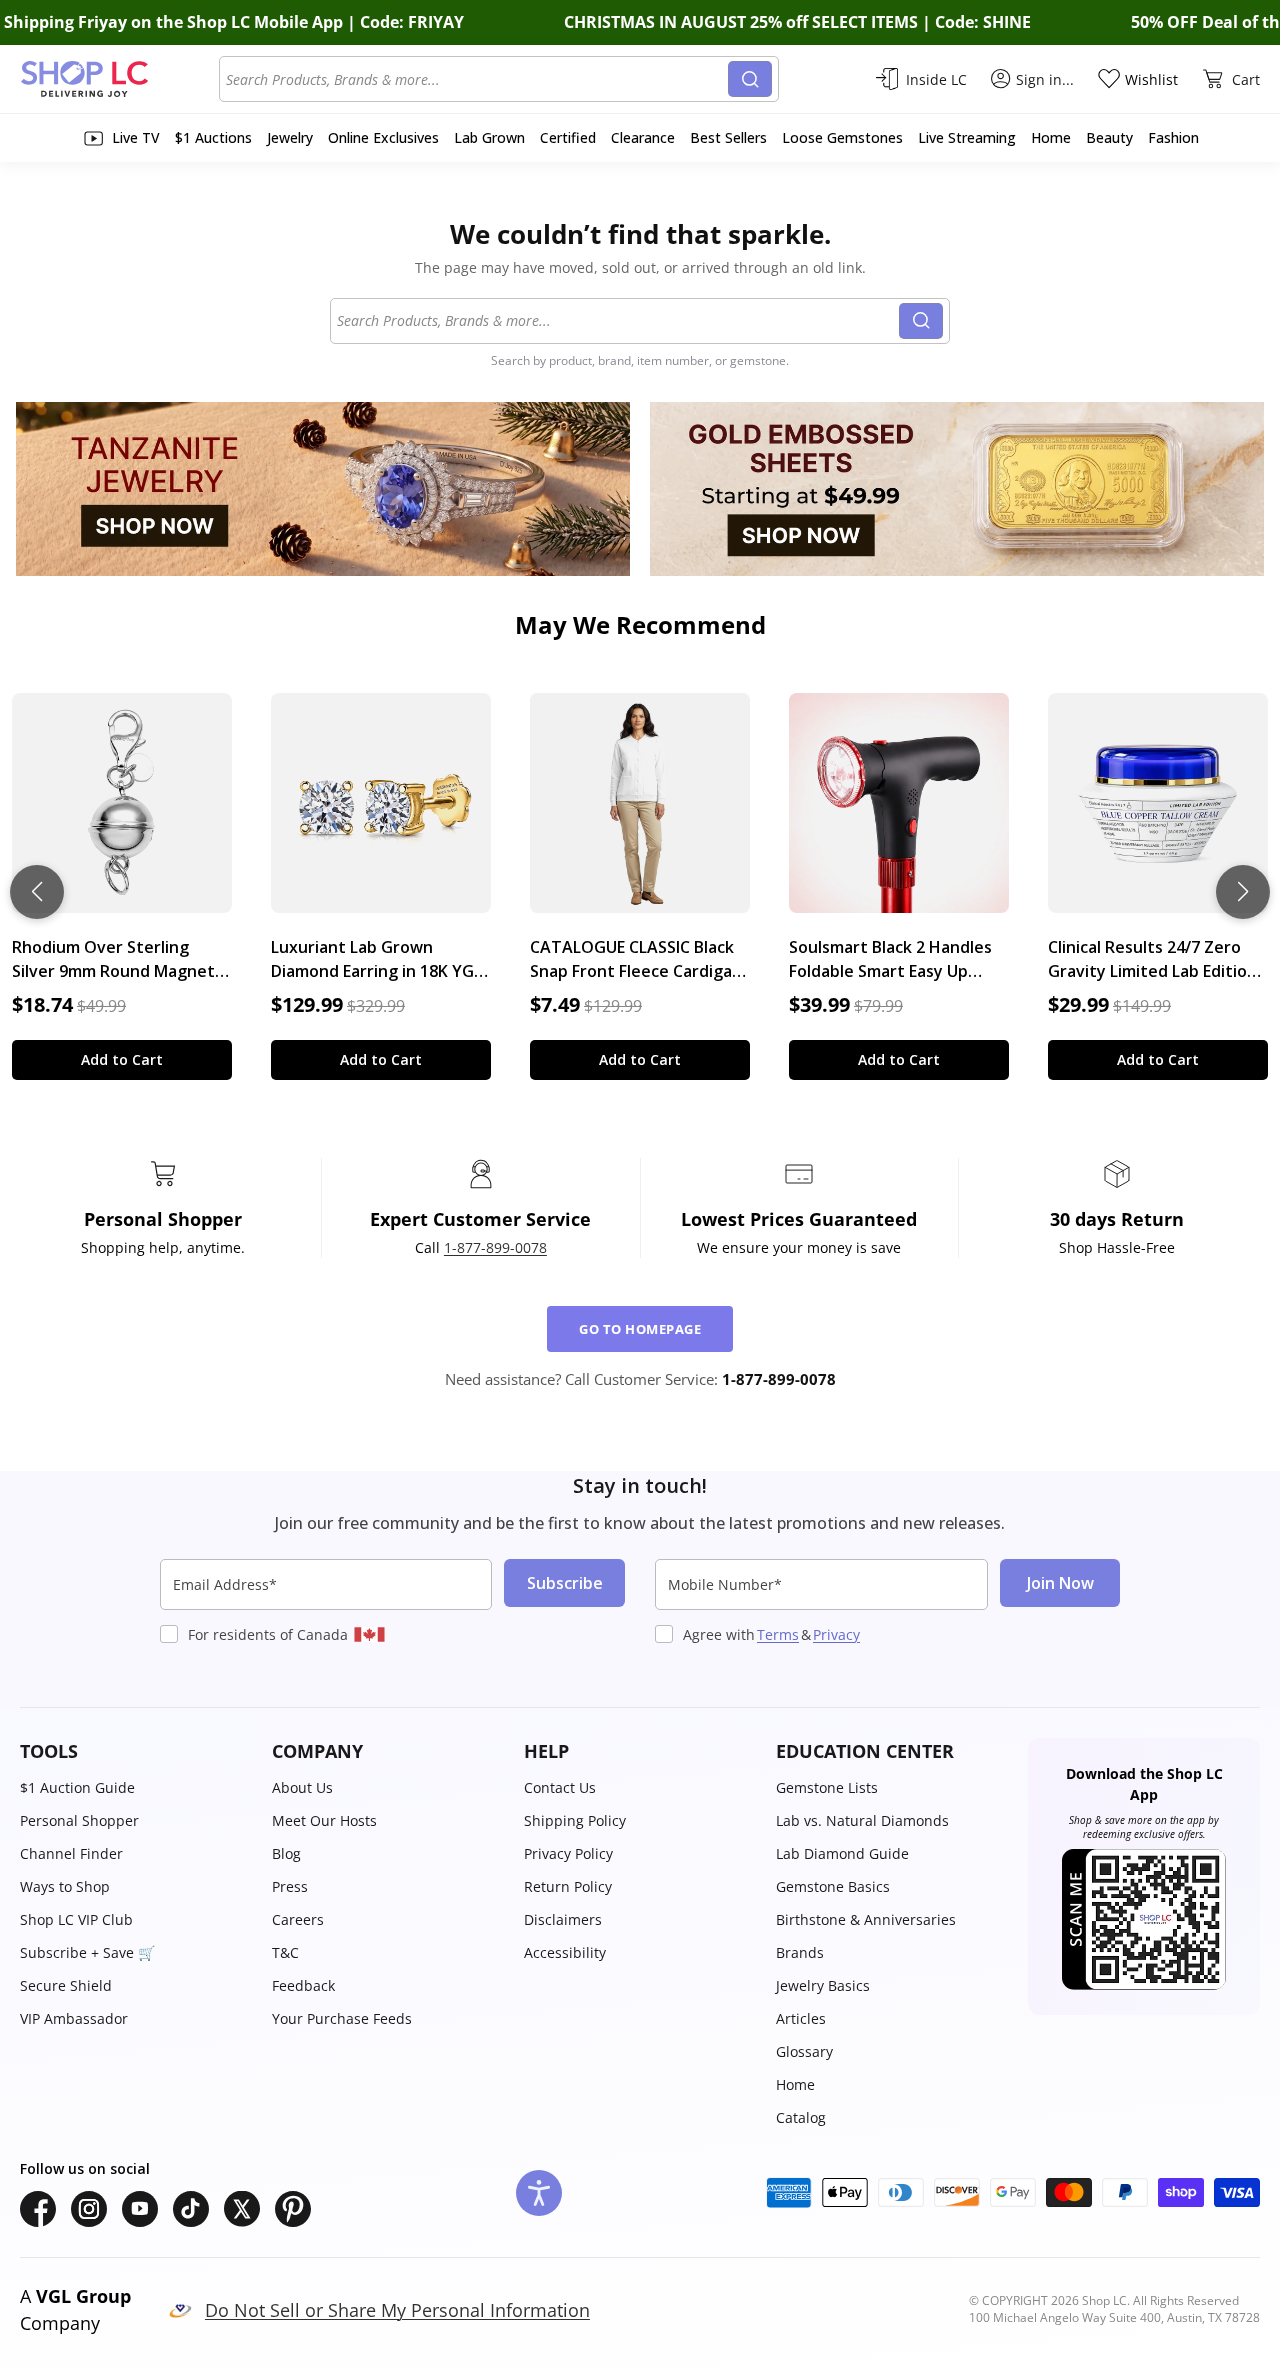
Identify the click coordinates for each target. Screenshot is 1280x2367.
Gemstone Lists (827, 1787)
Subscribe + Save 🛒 (87, 1952)
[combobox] (477, 79)
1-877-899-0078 (495, 1247)
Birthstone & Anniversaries (866, 1919)
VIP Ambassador (74, 2018)
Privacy (836, 1634)
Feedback (303, 1985)
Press (290, 1886)
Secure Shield (66, 1985)
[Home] (119, 79)
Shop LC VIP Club (76, 1919)
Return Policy (568, 1886)
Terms (778, 1634)
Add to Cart (122, 1059)
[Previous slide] (37, 892)
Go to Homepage (640, 1329)
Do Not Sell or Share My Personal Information (397, 2310)
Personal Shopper (79, 1820)
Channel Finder (71, 1853)
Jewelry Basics (823, 1985)
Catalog (801, 2117)
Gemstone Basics (833, 1886)
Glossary (804, 2051)
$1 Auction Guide (77, 1787)
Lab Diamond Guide (842, 1853)
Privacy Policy (568, 1853)
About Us (302, 1787)
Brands (800, 1952)
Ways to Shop (65, 1886)
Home (795, 2084)
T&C (285, 1952)
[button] (136, 1751)
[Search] (750, 79)
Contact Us (560, 1787)
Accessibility (565, 1952)
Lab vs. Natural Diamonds (862, 1820)
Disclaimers (563, 1919)
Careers (298, 1919)
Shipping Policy (575, 1820)
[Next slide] (1243, 892)
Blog (286, 1853)
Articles (801, 2018)
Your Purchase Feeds (342, 2018)
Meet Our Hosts (324, 1820)
